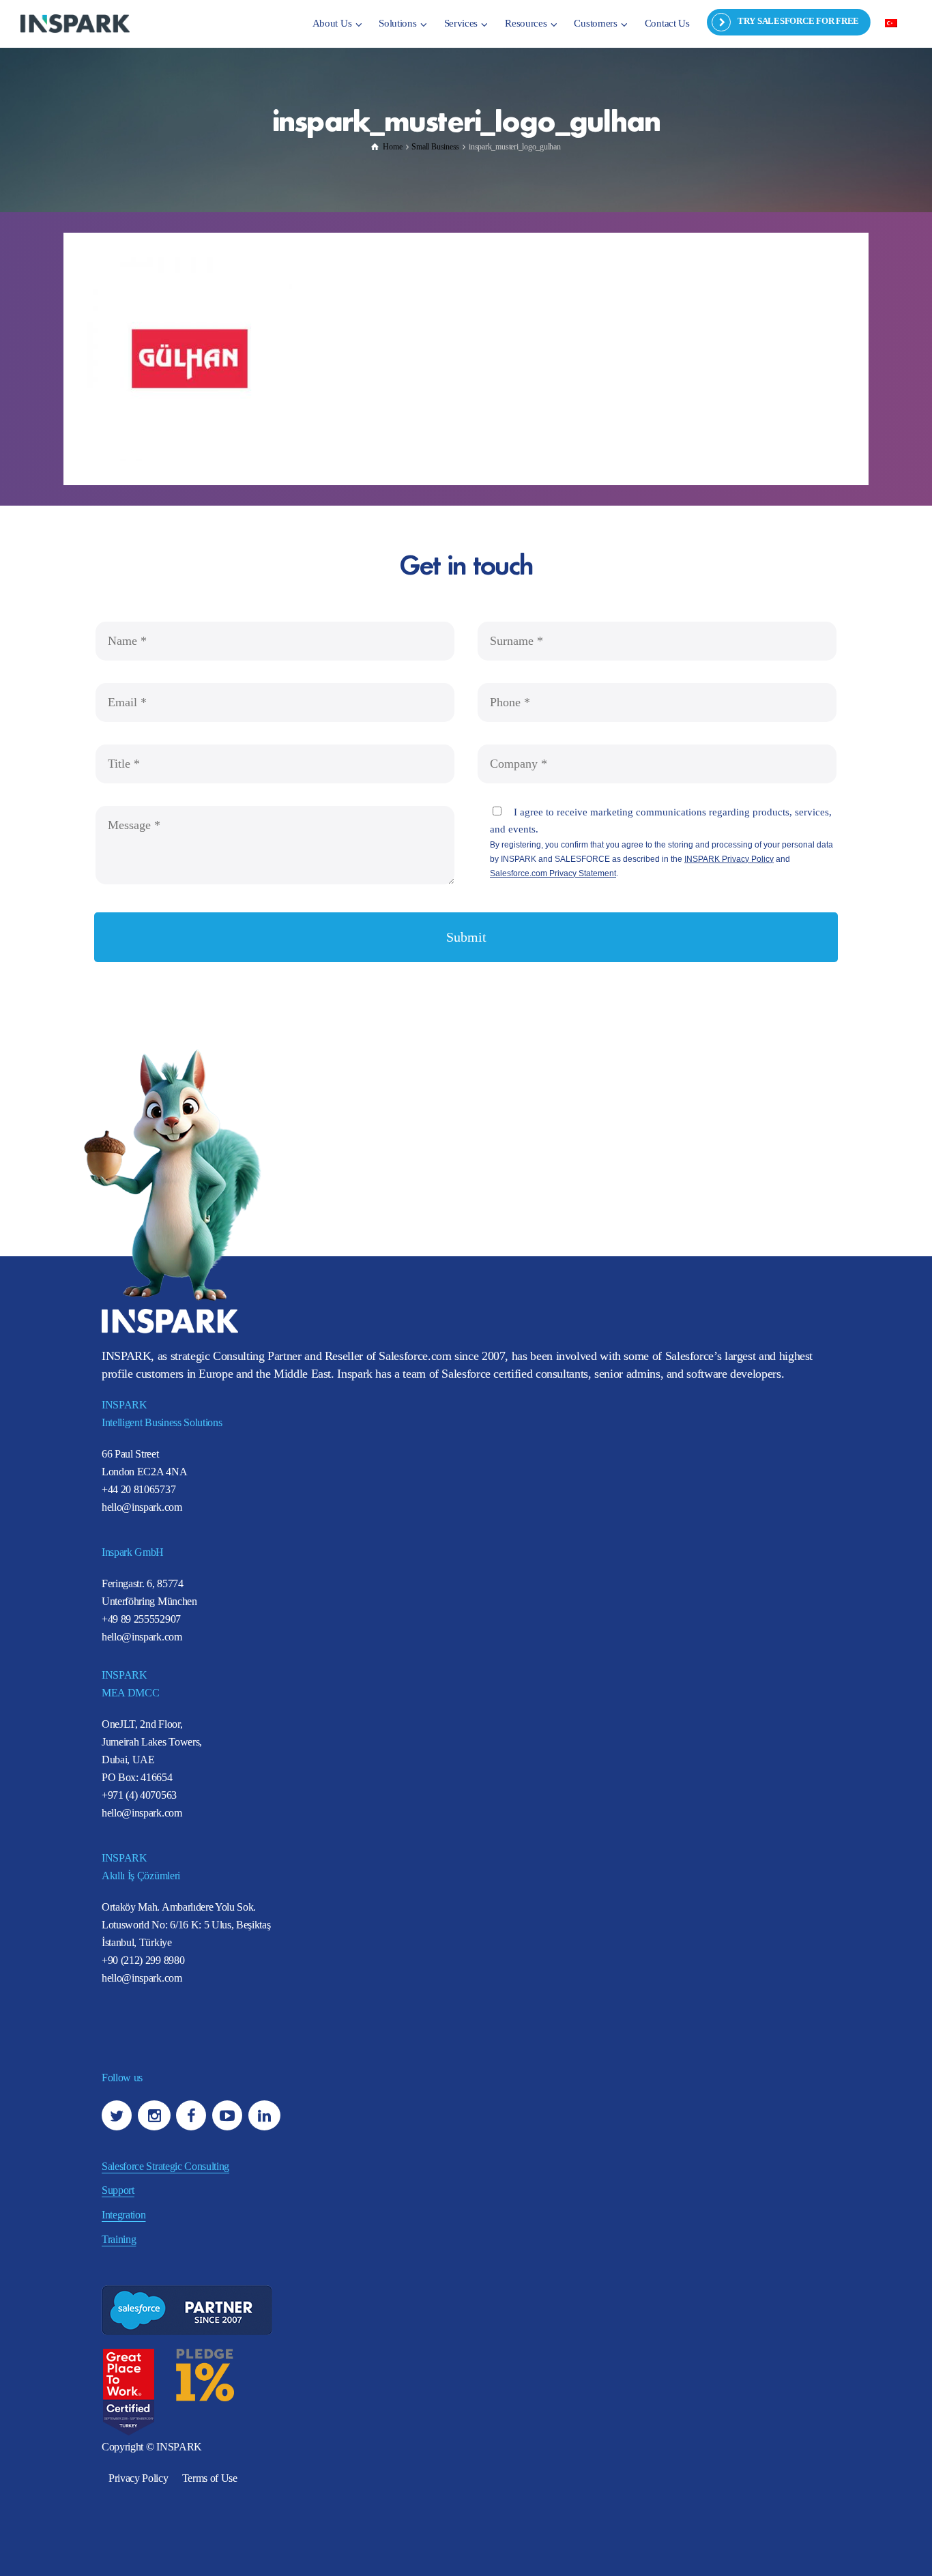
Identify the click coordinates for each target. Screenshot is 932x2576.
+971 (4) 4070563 (139, 1795)
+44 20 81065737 (139, 1489)
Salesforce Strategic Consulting (165, 2166)
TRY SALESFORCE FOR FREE (798, 21)
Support (118, 2190)
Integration (123, 2215)
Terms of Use (210, 2478)
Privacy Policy (139, 2478)
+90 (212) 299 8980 (143, 1960)
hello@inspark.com (142, 1507)
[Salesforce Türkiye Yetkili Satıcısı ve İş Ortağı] (75, 23)
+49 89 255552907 (141, 1619)
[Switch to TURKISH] (891, 23)
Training (119, 2239)
